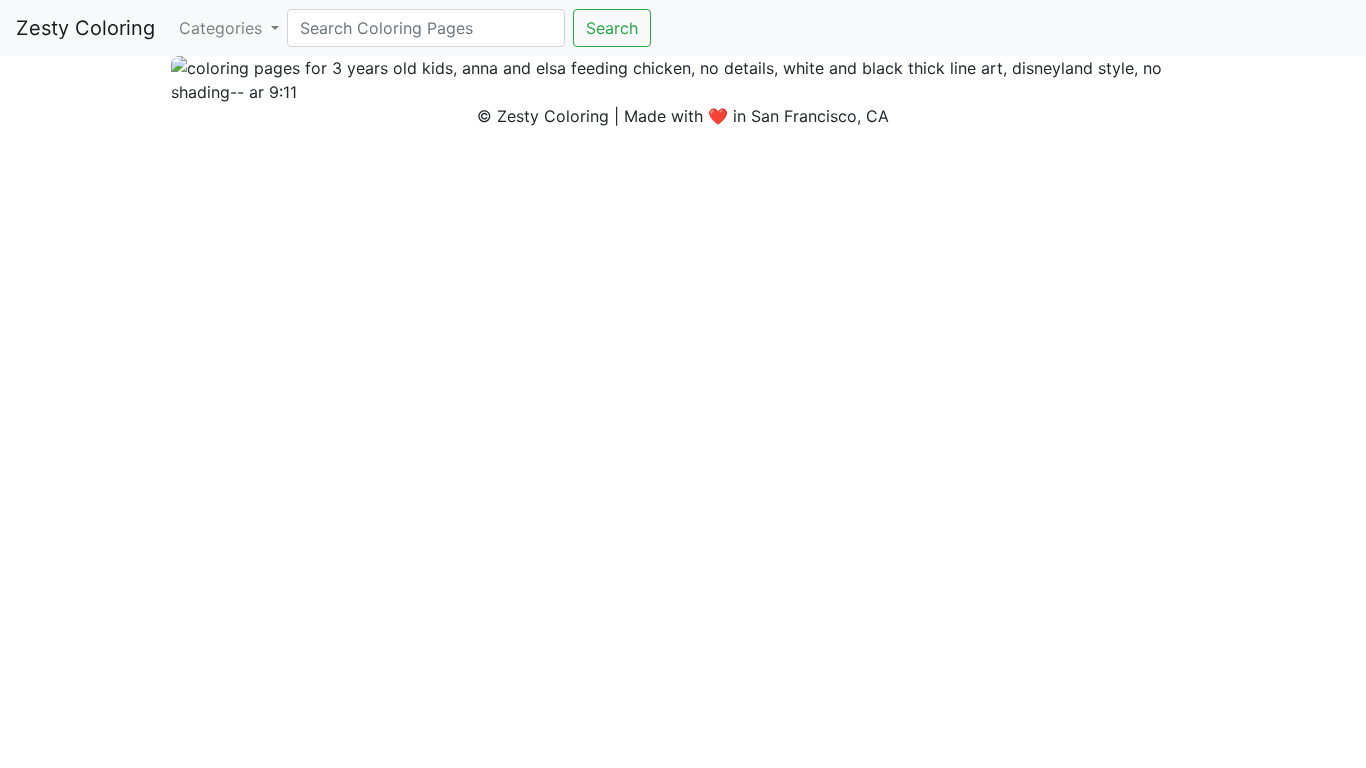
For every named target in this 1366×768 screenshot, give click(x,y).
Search (612, 28)
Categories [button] (223, 28)
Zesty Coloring (85, 28)
